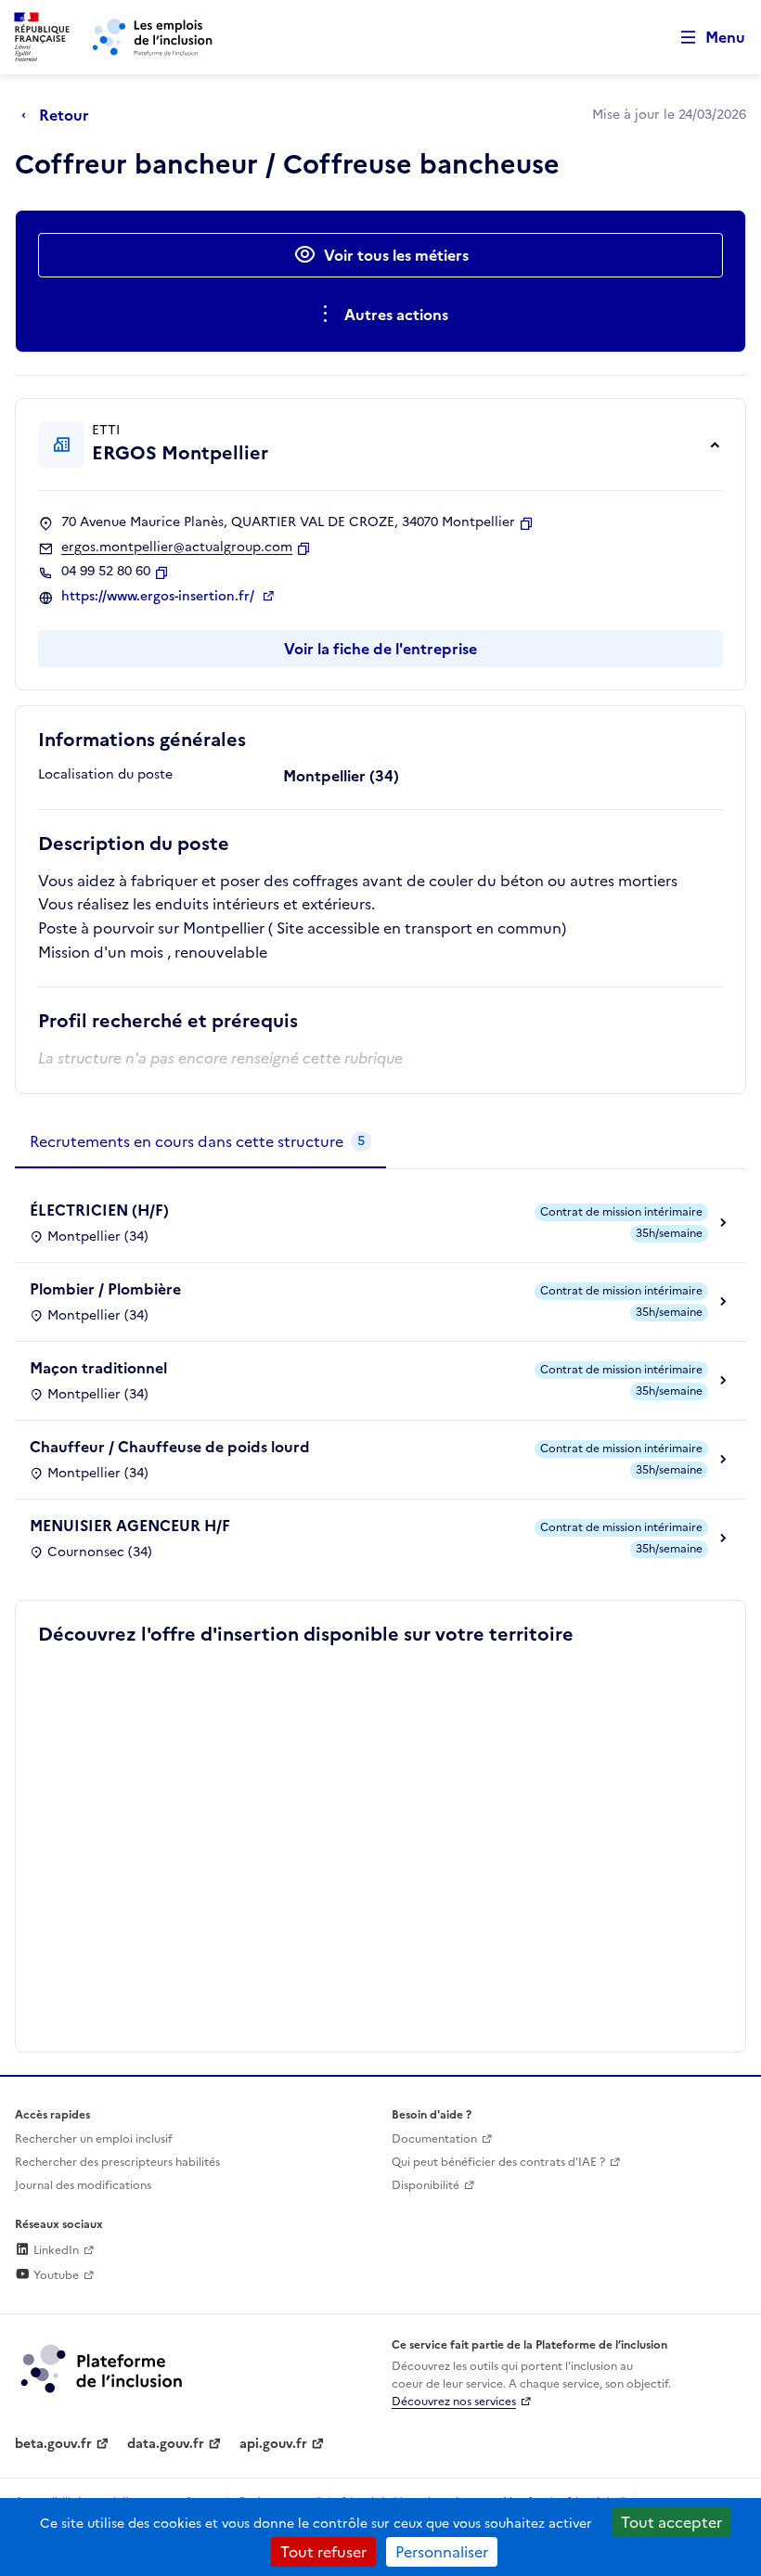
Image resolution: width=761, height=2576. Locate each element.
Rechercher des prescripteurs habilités (117, 2162)
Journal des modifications (83, 2185)
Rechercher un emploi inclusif (94, 2139)
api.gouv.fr (273, 2444)
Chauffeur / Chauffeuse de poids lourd (170, 1447)
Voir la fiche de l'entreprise (380, 649)
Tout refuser (323, 2552)
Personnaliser (442, 2552)
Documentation (434, 2139)
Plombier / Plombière (105, 1289)
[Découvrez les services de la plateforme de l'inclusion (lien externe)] (103, 2367)
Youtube (55, 2275)
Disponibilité (426, 2185)
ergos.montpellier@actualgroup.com (177, 547)
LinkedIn (55, 2250)
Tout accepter (671, 2522)
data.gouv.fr (166, 2444)
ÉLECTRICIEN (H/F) (99, 1210)
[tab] (200, 1142)
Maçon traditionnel (98, 1368)
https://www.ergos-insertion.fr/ (160, 597)
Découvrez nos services (454, 2402)
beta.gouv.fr (53, 2444)
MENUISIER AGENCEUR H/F (130, 1526)
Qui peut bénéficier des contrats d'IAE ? (498, 2162)
